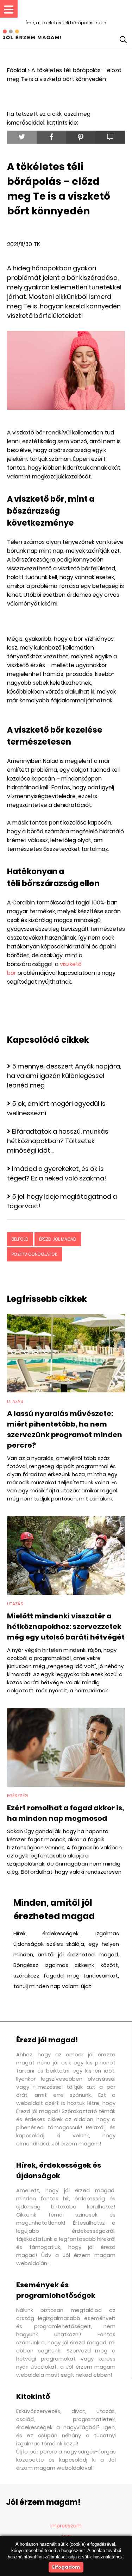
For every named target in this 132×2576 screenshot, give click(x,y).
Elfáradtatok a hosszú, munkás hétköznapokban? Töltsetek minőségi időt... (58, 1141)
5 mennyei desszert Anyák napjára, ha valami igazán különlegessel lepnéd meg (64, 1076)
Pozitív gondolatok (34, 1254)
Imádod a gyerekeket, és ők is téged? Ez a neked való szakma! (57, 1173)
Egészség (17, 1796)
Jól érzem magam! (43, 2502)
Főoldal (17, 70)
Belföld (20, 1239)
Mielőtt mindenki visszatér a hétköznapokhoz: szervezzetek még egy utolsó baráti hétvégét (66, 1627)
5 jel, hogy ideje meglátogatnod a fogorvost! (62, 1201)
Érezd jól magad (58, 1239)
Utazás (15, 1401)
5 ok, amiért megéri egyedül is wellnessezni (56, 1108)
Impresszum (66, 2526)
